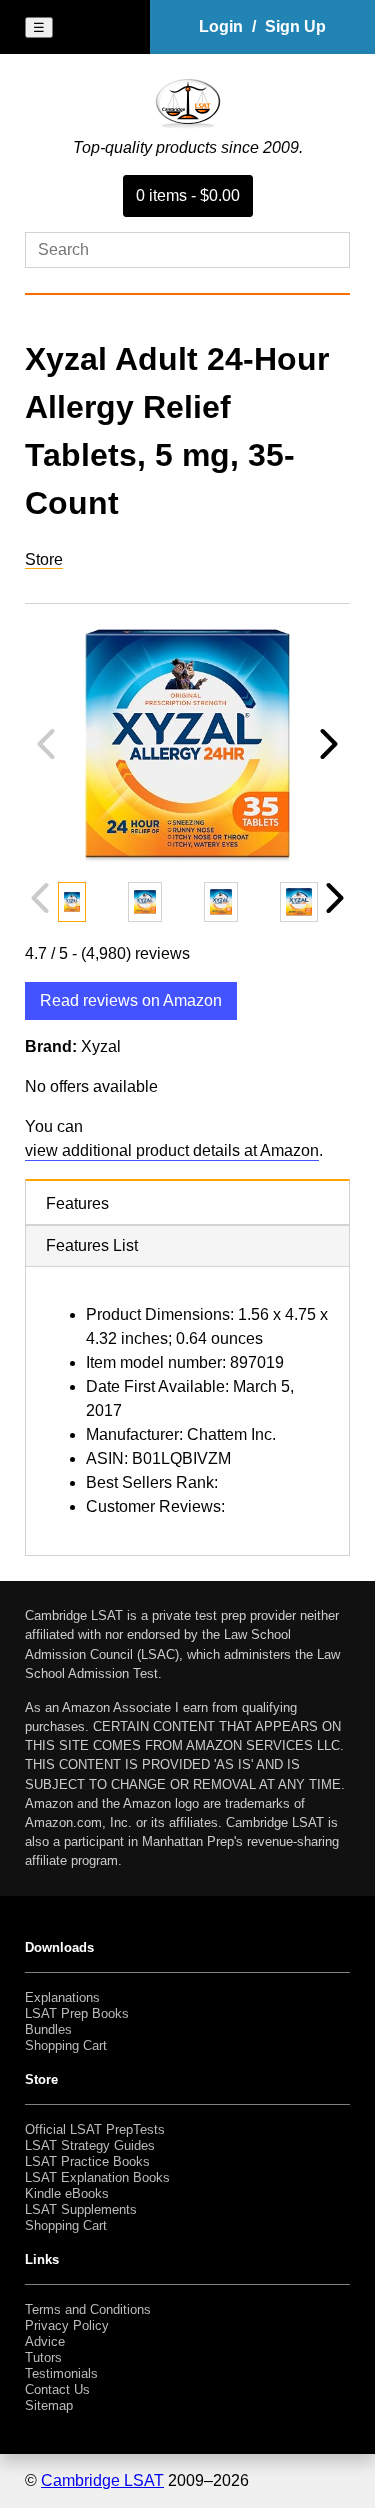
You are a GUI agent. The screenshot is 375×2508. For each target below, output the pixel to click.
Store (44, 559)
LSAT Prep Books (77, 2013)
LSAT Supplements (81, 2209)
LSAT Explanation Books (97, 2177)
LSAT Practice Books (87, 2161)
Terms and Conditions (88, 2309)
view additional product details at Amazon (172, 1150)
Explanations (62, 1997)
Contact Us (57, 2389)
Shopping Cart (66, 2045)
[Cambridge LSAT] (188, 123)
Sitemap (49, 2405)
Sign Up (295, 26)
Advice (45, 2341)
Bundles (48, 2029)
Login (221, 26)
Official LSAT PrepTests (95, 2129)
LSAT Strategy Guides (90, 2145)
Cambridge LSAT (102, 2480)
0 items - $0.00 (188, 195)
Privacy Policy (67, 2325)
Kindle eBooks (67, 2193)
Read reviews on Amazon (131, 1000)
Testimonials (61, 2373)
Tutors (43, 2357)
